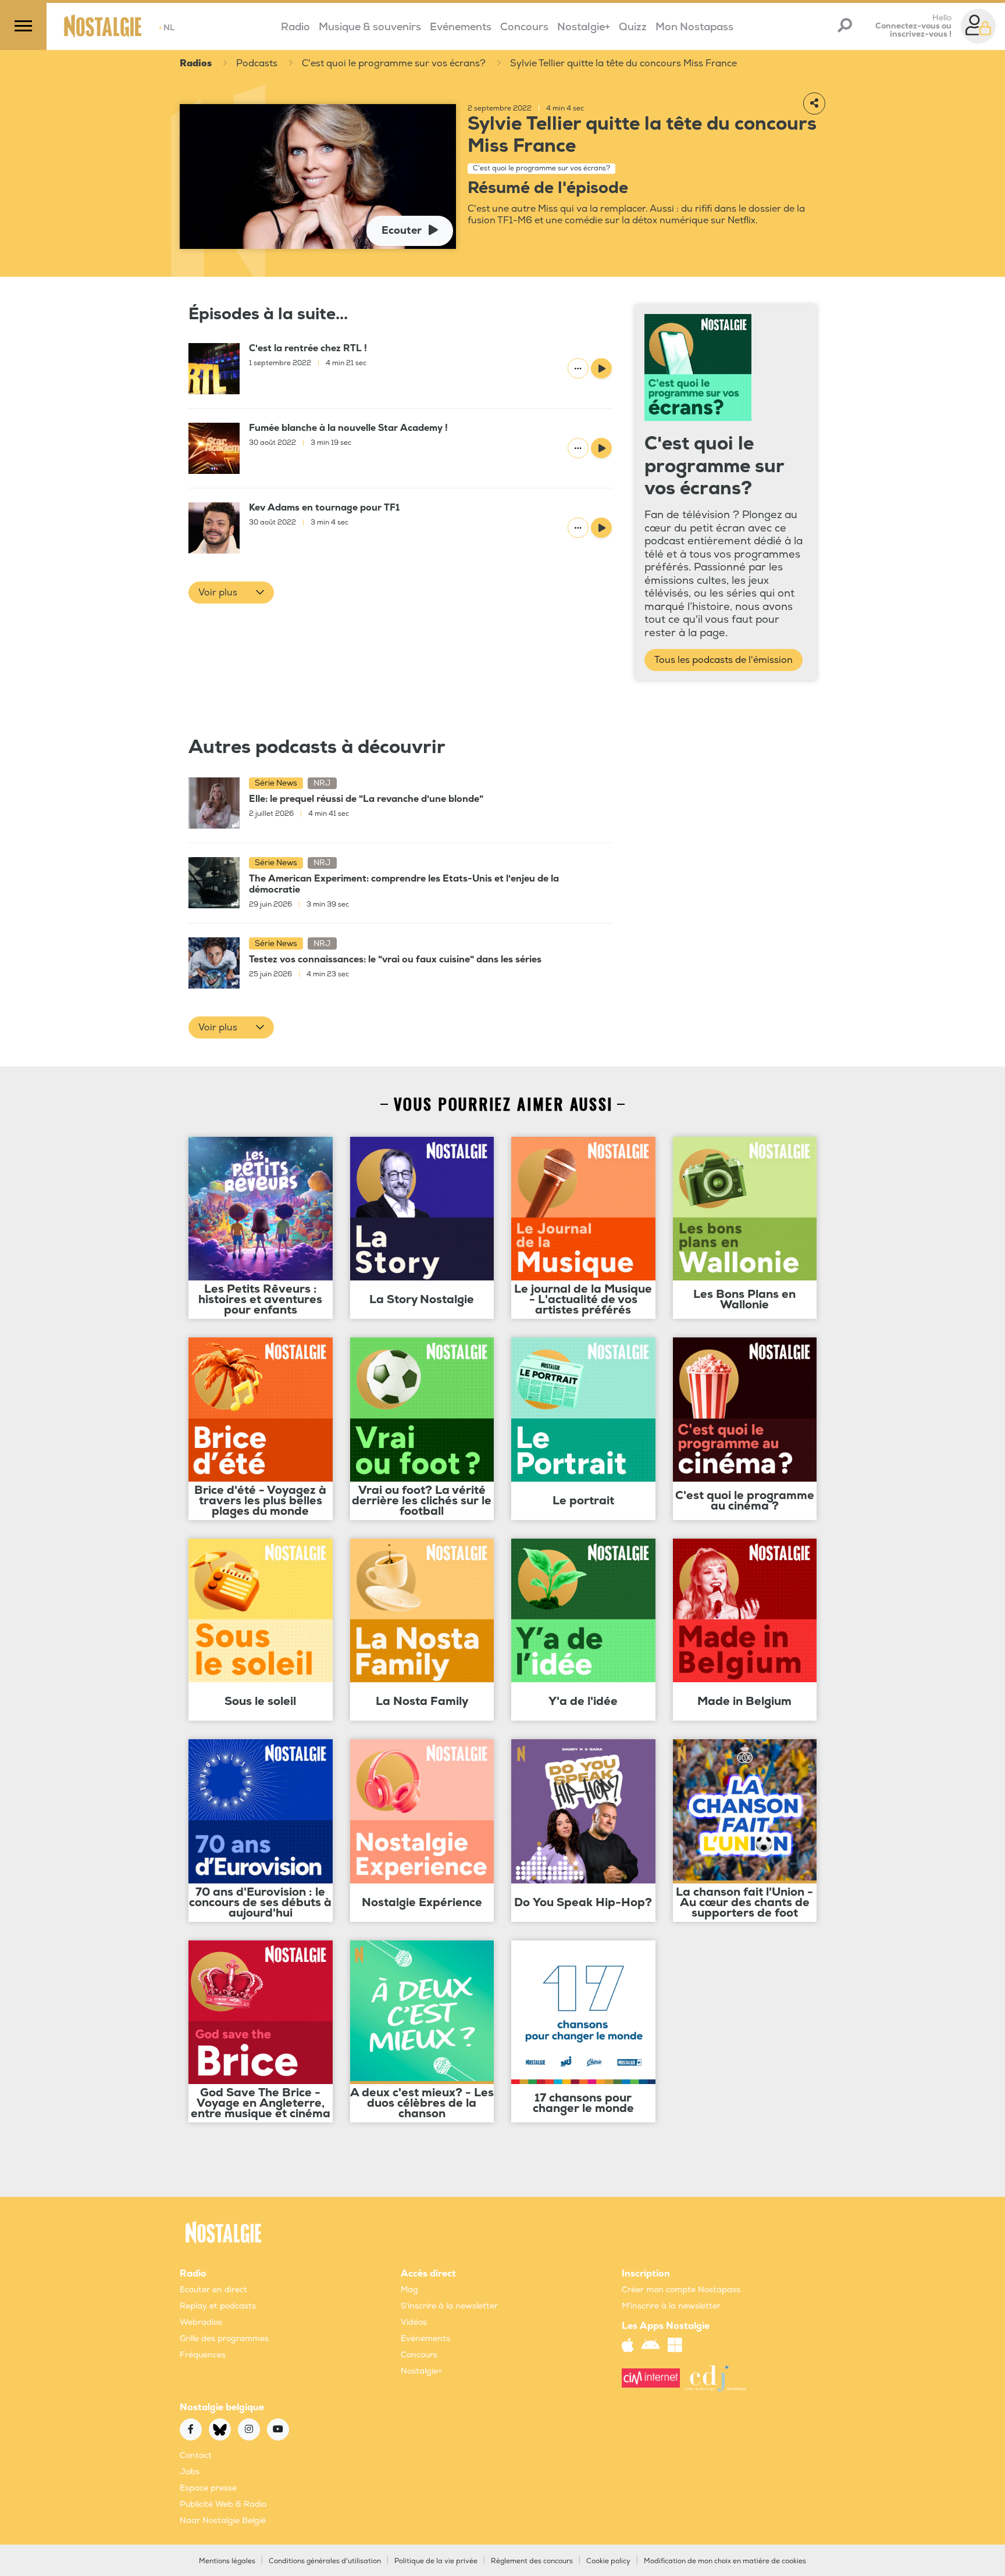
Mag (409, 2290)
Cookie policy (608, 2561)
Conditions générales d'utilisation (325, 2561)
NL (167, 28)
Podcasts (257, 63)
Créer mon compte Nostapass (681, 2290)
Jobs (190, 2472)
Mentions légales (227, 2561)
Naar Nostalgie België (223, 2520)
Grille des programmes (224, 2338)
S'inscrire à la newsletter (449, 2306)
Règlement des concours (532, 2561)
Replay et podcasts (218, 2306)
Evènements (425, 2338)
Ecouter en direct (213, 2290)
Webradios (201, 2322)
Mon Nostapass (694, 27)
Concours (524, 27)
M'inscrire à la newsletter (671, 2306)
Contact (196, 2455)
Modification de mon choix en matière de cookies (725, 2561)
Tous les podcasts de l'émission (724, 660)
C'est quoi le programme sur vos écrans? (394, 63)
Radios (196, 63)
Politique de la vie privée (436, 2561)
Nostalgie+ (584, 27)
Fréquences (203, 2355)
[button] (231, 593)
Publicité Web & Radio (223, 2504)
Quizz (633, 27)
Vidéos (414, 2322)
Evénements (461, 27)
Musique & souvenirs (370, 27)
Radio (295, 27)
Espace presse (208, 2488)
